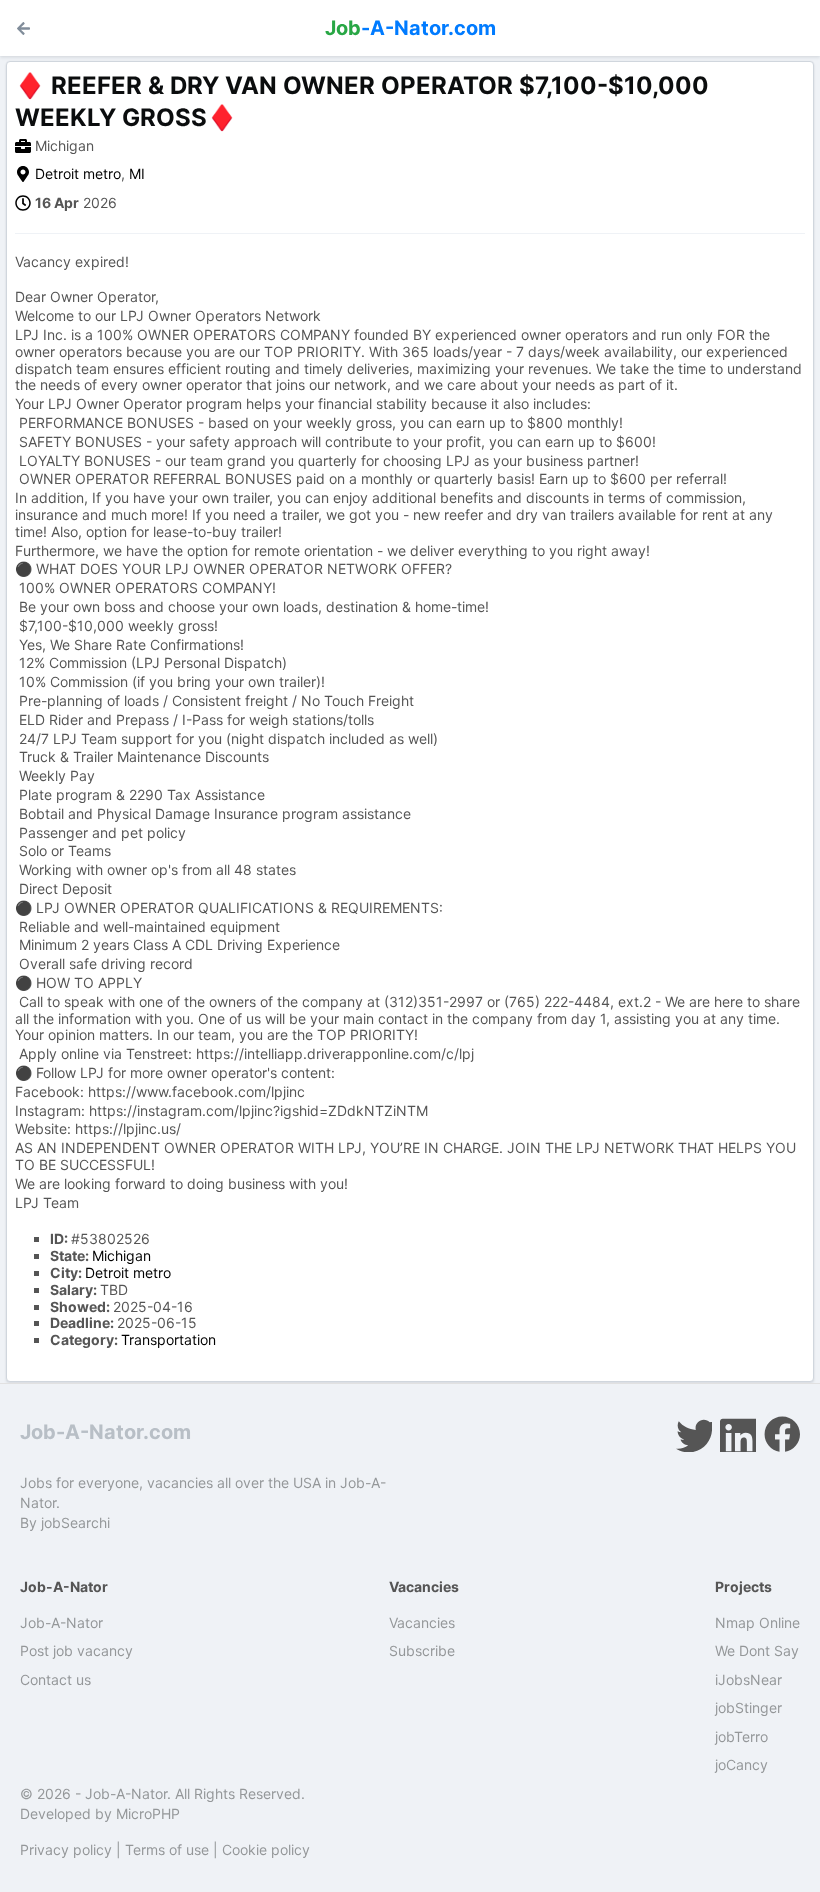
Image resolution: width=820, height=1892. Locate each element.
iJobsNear (748, 1679)
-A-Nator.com (410, 28)
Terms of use (167, 1849)
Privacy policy (66, 1849)
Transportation (168, 1339)
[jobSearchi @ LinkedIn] (738, 1434)
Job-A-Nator (61, 1622)
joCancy (741, 1764)
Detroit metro (78, 173)
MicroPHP (148, 1813)
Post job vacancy (76, 1650)
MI (137, 173)
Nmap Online (757, 1622)
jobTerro (741, 1736)
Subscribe (422, 1650)
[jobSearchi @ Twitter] (694, 1434)
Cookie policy (266, 1849)
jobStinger (748, 1707)
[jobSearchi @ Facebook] (782, 1434)
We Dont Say (757, 1650)
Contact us (55, 1679)
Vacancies (422, 1622)
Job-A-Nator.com (105, 1432)
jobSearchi (75, 1522)
